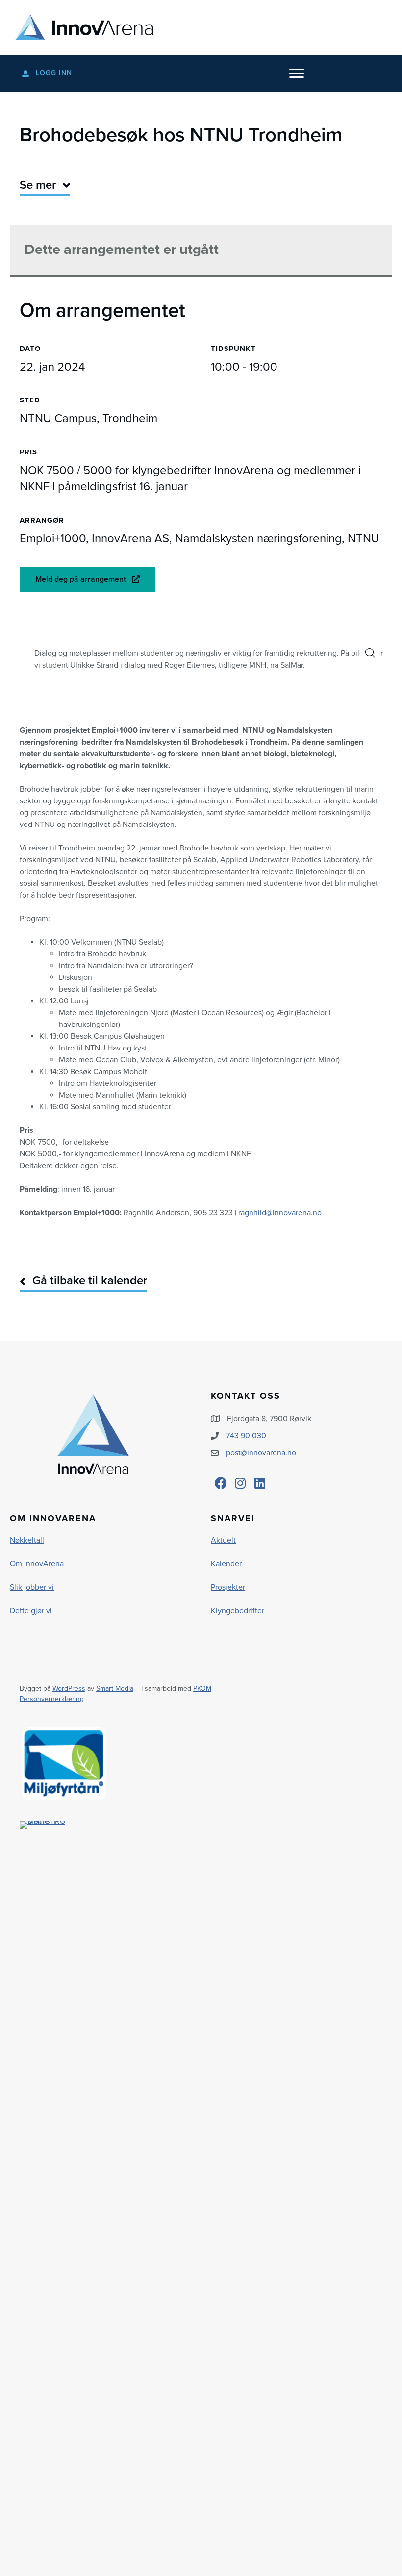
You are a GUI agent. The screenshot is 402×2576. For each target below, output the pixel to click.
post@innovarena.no (261, 1453)
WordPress (69, 1688)
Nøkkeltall (27, 1540)
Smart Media (115, 1688)
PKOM (202, 1688)
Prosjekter (228, 1587)
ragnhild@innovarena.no (280, 1213)
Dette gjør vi (31, 1611)
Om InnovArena (37, 1564)
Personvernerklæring (52, 1699)
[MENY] (297, 74)
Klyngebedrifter (238, 1611)
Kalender (226, 1564)
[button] (370, 653)
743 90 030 (246, 1436)
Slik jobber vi (32, 1587)
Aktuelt (223, 1540)
